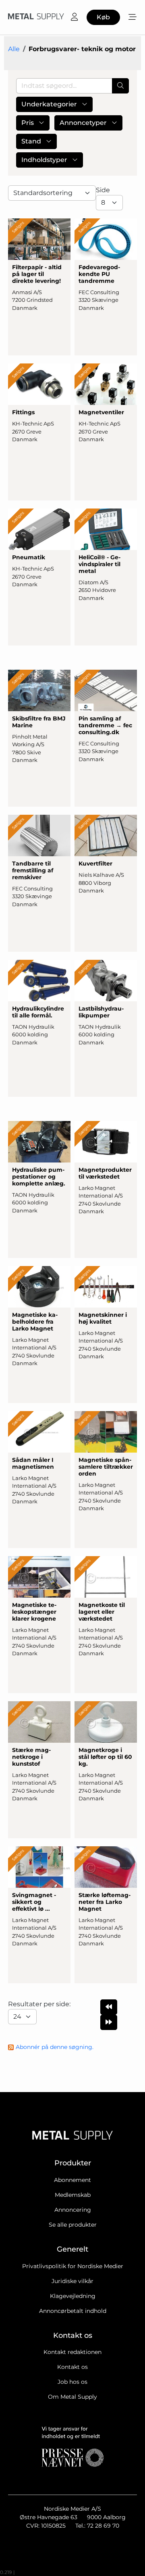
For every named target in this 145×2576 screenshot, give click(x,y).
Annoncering (73, 2210)
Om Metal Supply (72, 2397)
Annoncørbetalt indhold (73, 2311)
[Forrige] (109, 2007)
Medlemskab (73, 2195)
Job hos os (72, 2382)
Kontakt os (72, 2367)
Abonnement (72, 2180)
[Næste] (109, 2022)
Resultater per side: (40, 2004)
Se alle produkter (73, 2225)
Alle (14, 49)
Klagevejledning (73, 2296)
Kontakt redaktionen (72, 2352)
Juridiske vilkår (72, 2281)
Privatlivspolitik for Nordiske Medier (73, 2266)
